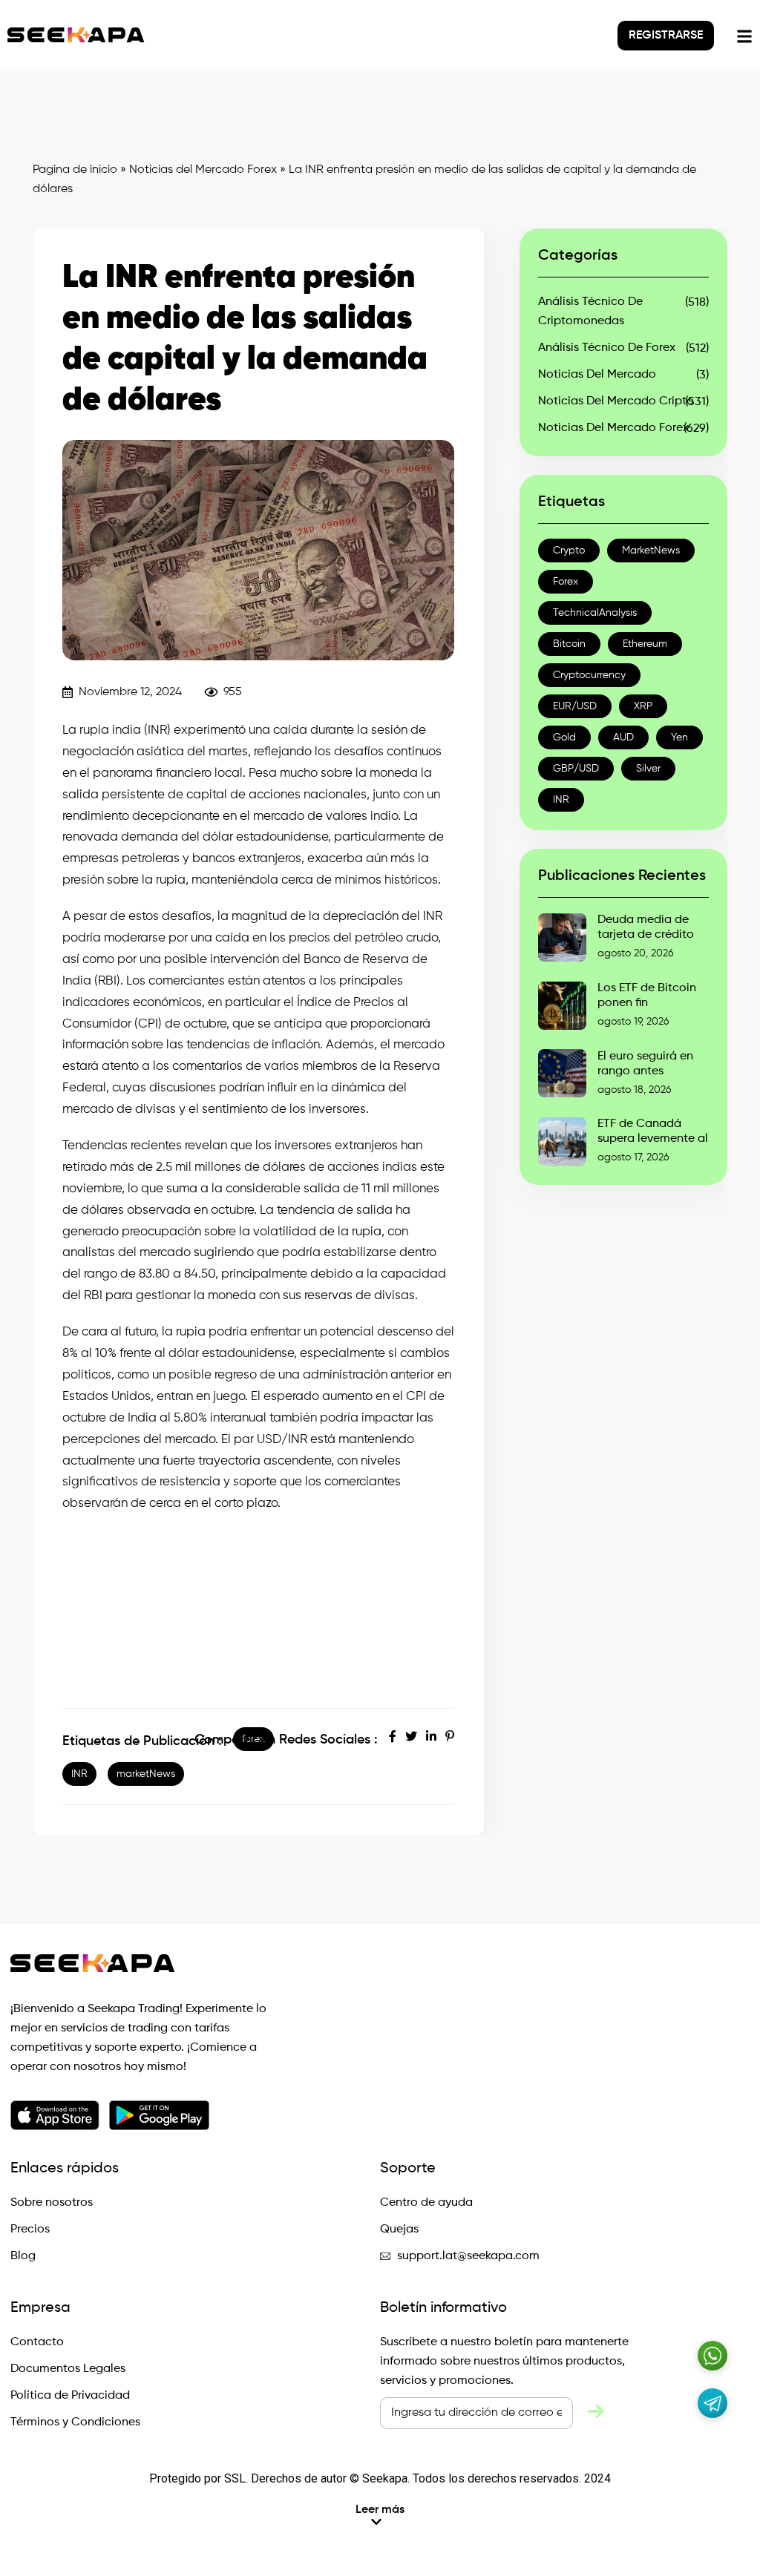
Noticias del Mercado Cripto (616, 401)
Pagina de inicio (75, 170)
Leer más (380, 2510)
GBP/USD (576, 769)
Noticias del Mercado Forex (203, 170)
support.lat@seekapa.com (468, 2256)
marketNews (146, 1774)
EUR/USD (575, 706)
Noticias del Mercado (597, 375)
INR (79, 1774)
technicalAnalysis (595, 613)
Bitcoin (569, 644)
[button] (380, 2516)
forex (566, 582)
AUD (623, 737)
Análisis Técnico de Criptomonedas (590, 312)
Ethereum (645, 644)
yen (679, 737)
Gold (564, 737)
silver (648, 769)
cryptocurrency (589, 675)
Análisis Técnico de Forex (607, 348)
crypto (569, 551)
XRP (643, 706)
